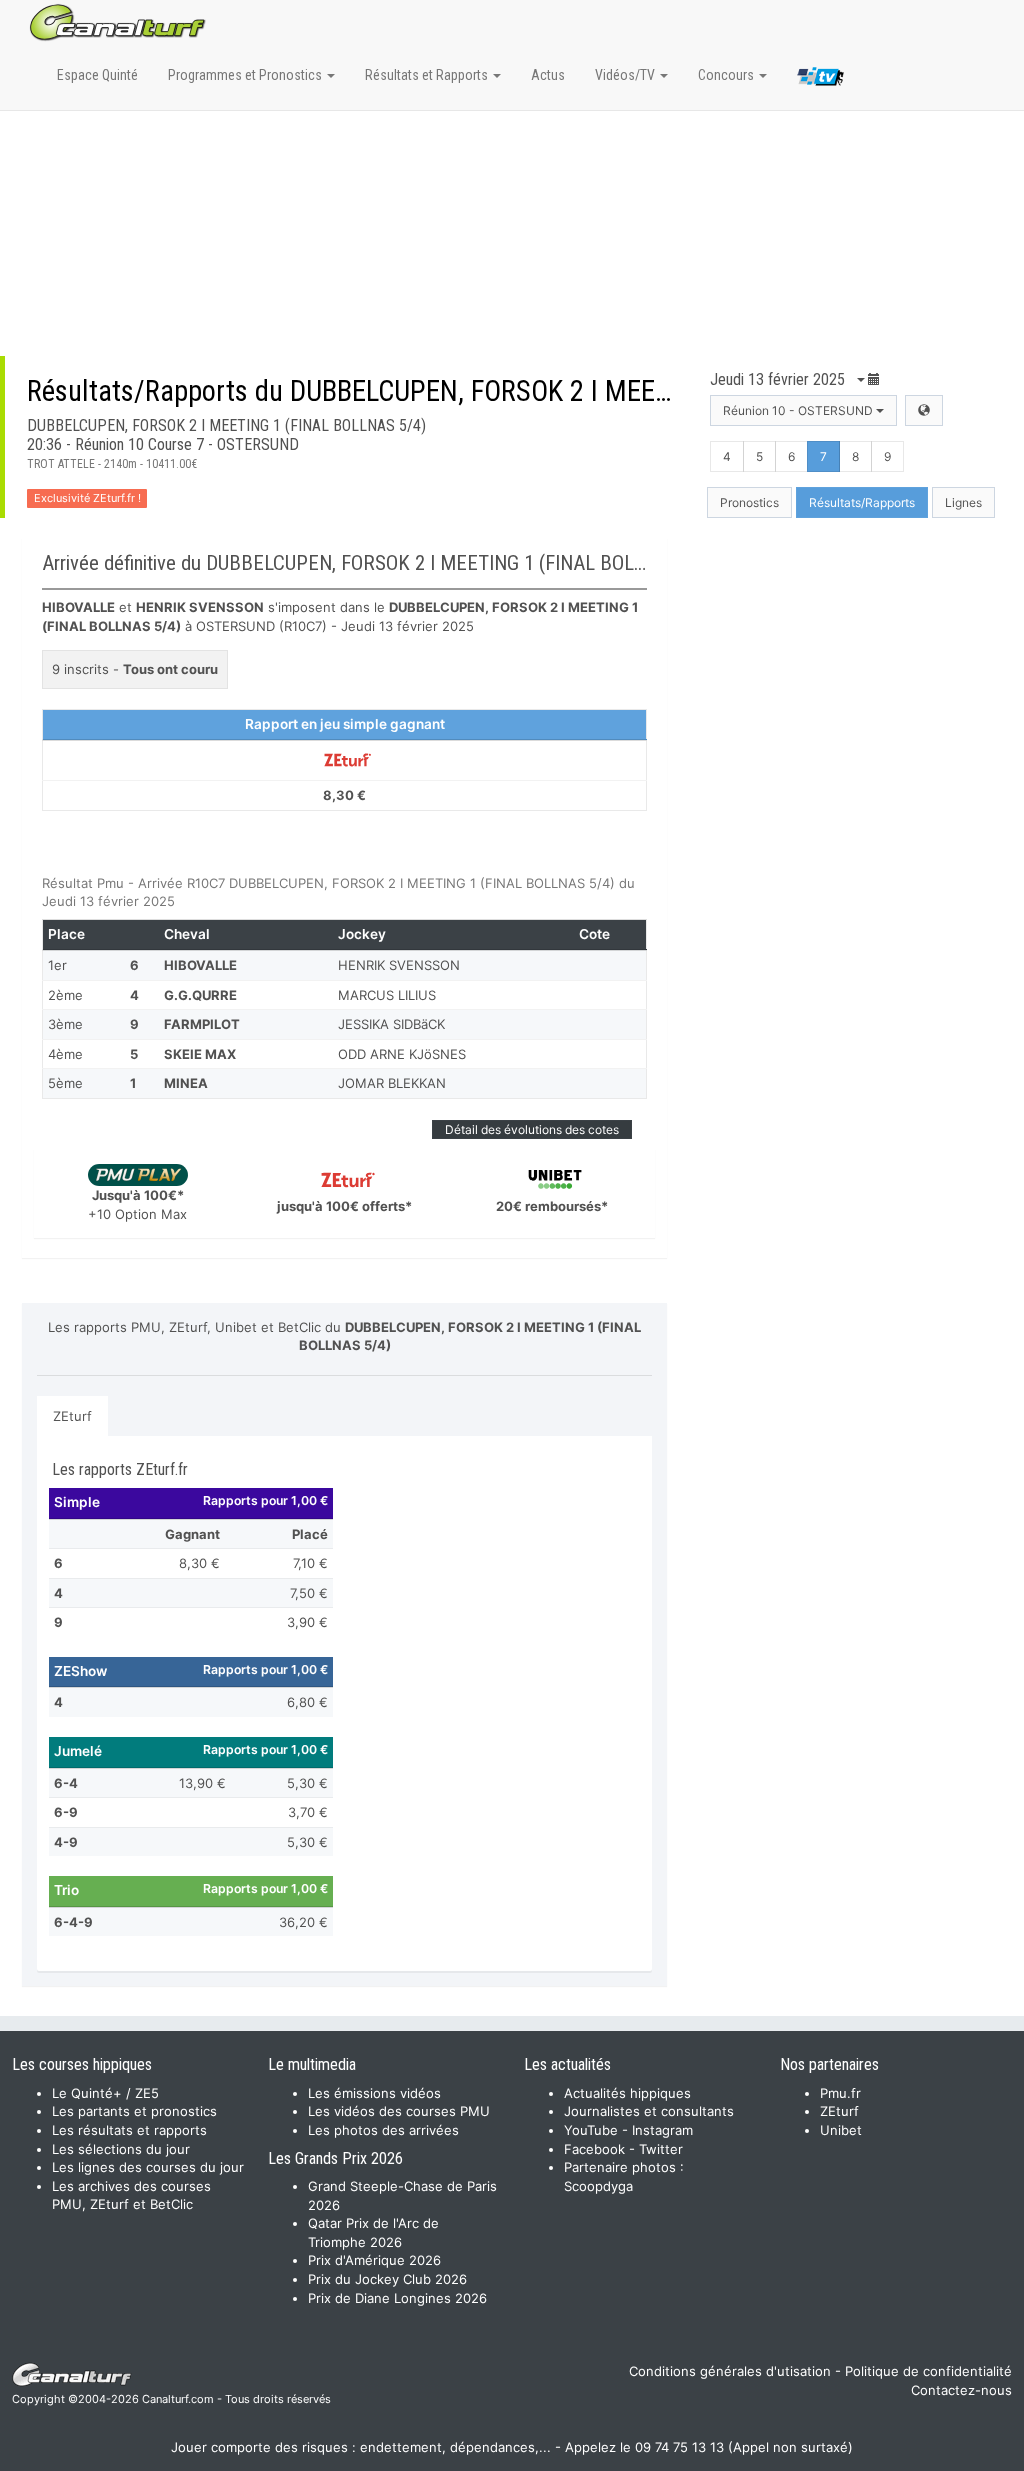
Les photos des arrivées (383, 2130)
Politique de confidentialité (928, 2371)
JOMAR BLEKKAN (392, 1083)
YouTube (591, 2130)
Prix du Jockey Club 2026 (387, 2279)
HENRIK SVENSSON (399, 965)
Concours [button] (727, 75)
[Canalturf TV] (820, 80)
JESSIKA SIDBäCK (391, 1024)
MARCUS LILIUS (387, 995)
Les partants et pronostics (134, 2111)
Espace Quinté (97, 75)
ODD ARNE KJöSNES (402, 1054)
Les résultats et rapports (129, 2130)
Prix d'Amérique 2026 (374, 2260)
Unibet (841, 2130)
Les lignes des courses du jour (148, 2167)
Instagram (662, 2130)
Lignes (963, 502)
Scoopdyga (598, 2186)
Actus (548, 75)
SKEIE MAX (200, 1054)
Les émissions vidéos (374, 2093)
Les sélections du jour (121, 2149)
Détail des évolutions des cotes (532, 1129)
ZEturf (72, 1416)
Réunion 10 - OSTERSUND (799, 410)
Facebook (594, 2149)
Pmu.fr (840, 2093)
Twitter (661, 2149)
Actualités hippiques (627, 2093)
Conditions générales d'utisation (730, 2371)
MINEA (186, 1083)
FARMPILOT (202, 1024)
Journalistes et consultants (649, 2111)
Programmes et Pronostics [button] (246, 75)
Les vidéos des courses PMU (399, 2111)
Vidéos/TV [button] (626, 75)
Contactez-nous (961, 2390)
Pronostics (749, 502)
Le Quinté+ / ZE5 (105, 2093)
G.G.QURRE (200, 995)
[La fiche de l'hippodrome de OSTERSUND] (924, 410)
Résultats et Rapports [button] (428, 75)
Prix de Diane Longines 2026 (397, 2298)
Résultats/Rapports (862, 502)
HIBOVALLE (200, 965)
